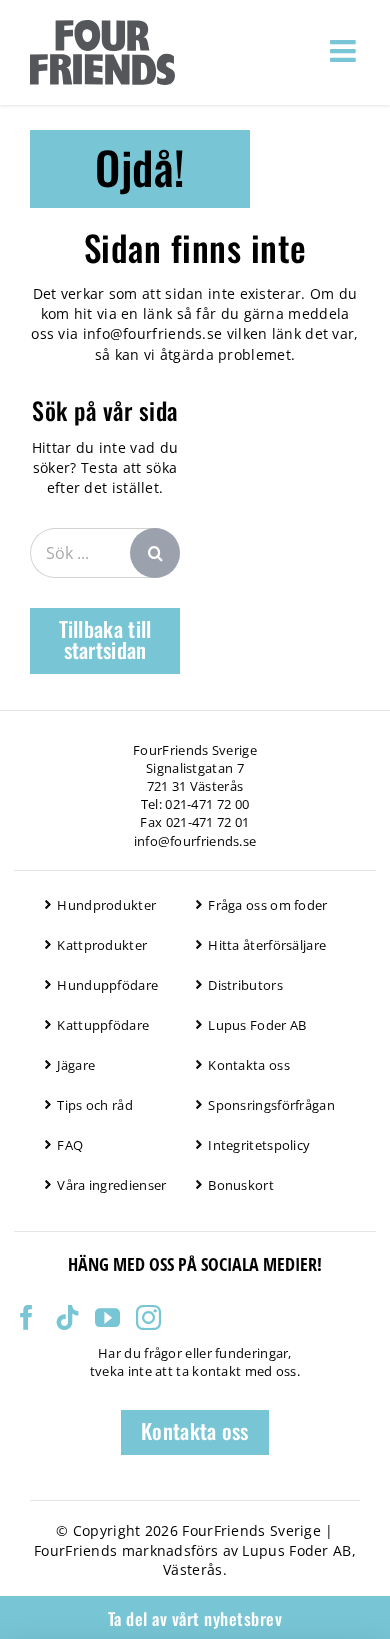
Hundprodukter (106, 905)
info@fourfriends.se (153, 333)
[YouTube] (107, 1317)
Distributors (245, 985)
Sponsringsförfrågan (271, 1105)
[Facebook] (26, 1317)
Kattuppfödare (103, 1025)
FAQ (70, 1145)
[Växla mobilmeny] (345, 51)
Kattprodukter (102, 945)
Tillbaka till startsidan (105, 639)
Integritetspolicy (259, 1145)
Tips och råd (95, 1105)
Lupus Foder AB (257, 1025)
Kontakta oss (249, 1065)
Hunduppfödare (107, 985)
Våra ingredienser (111, 1185)
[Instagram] (148, 1317)
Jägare (76, 1065)
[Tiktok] (67, 1317)
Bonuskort (241, 1185)
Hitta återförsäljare (267, 945)
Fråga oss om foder (267, 905)
